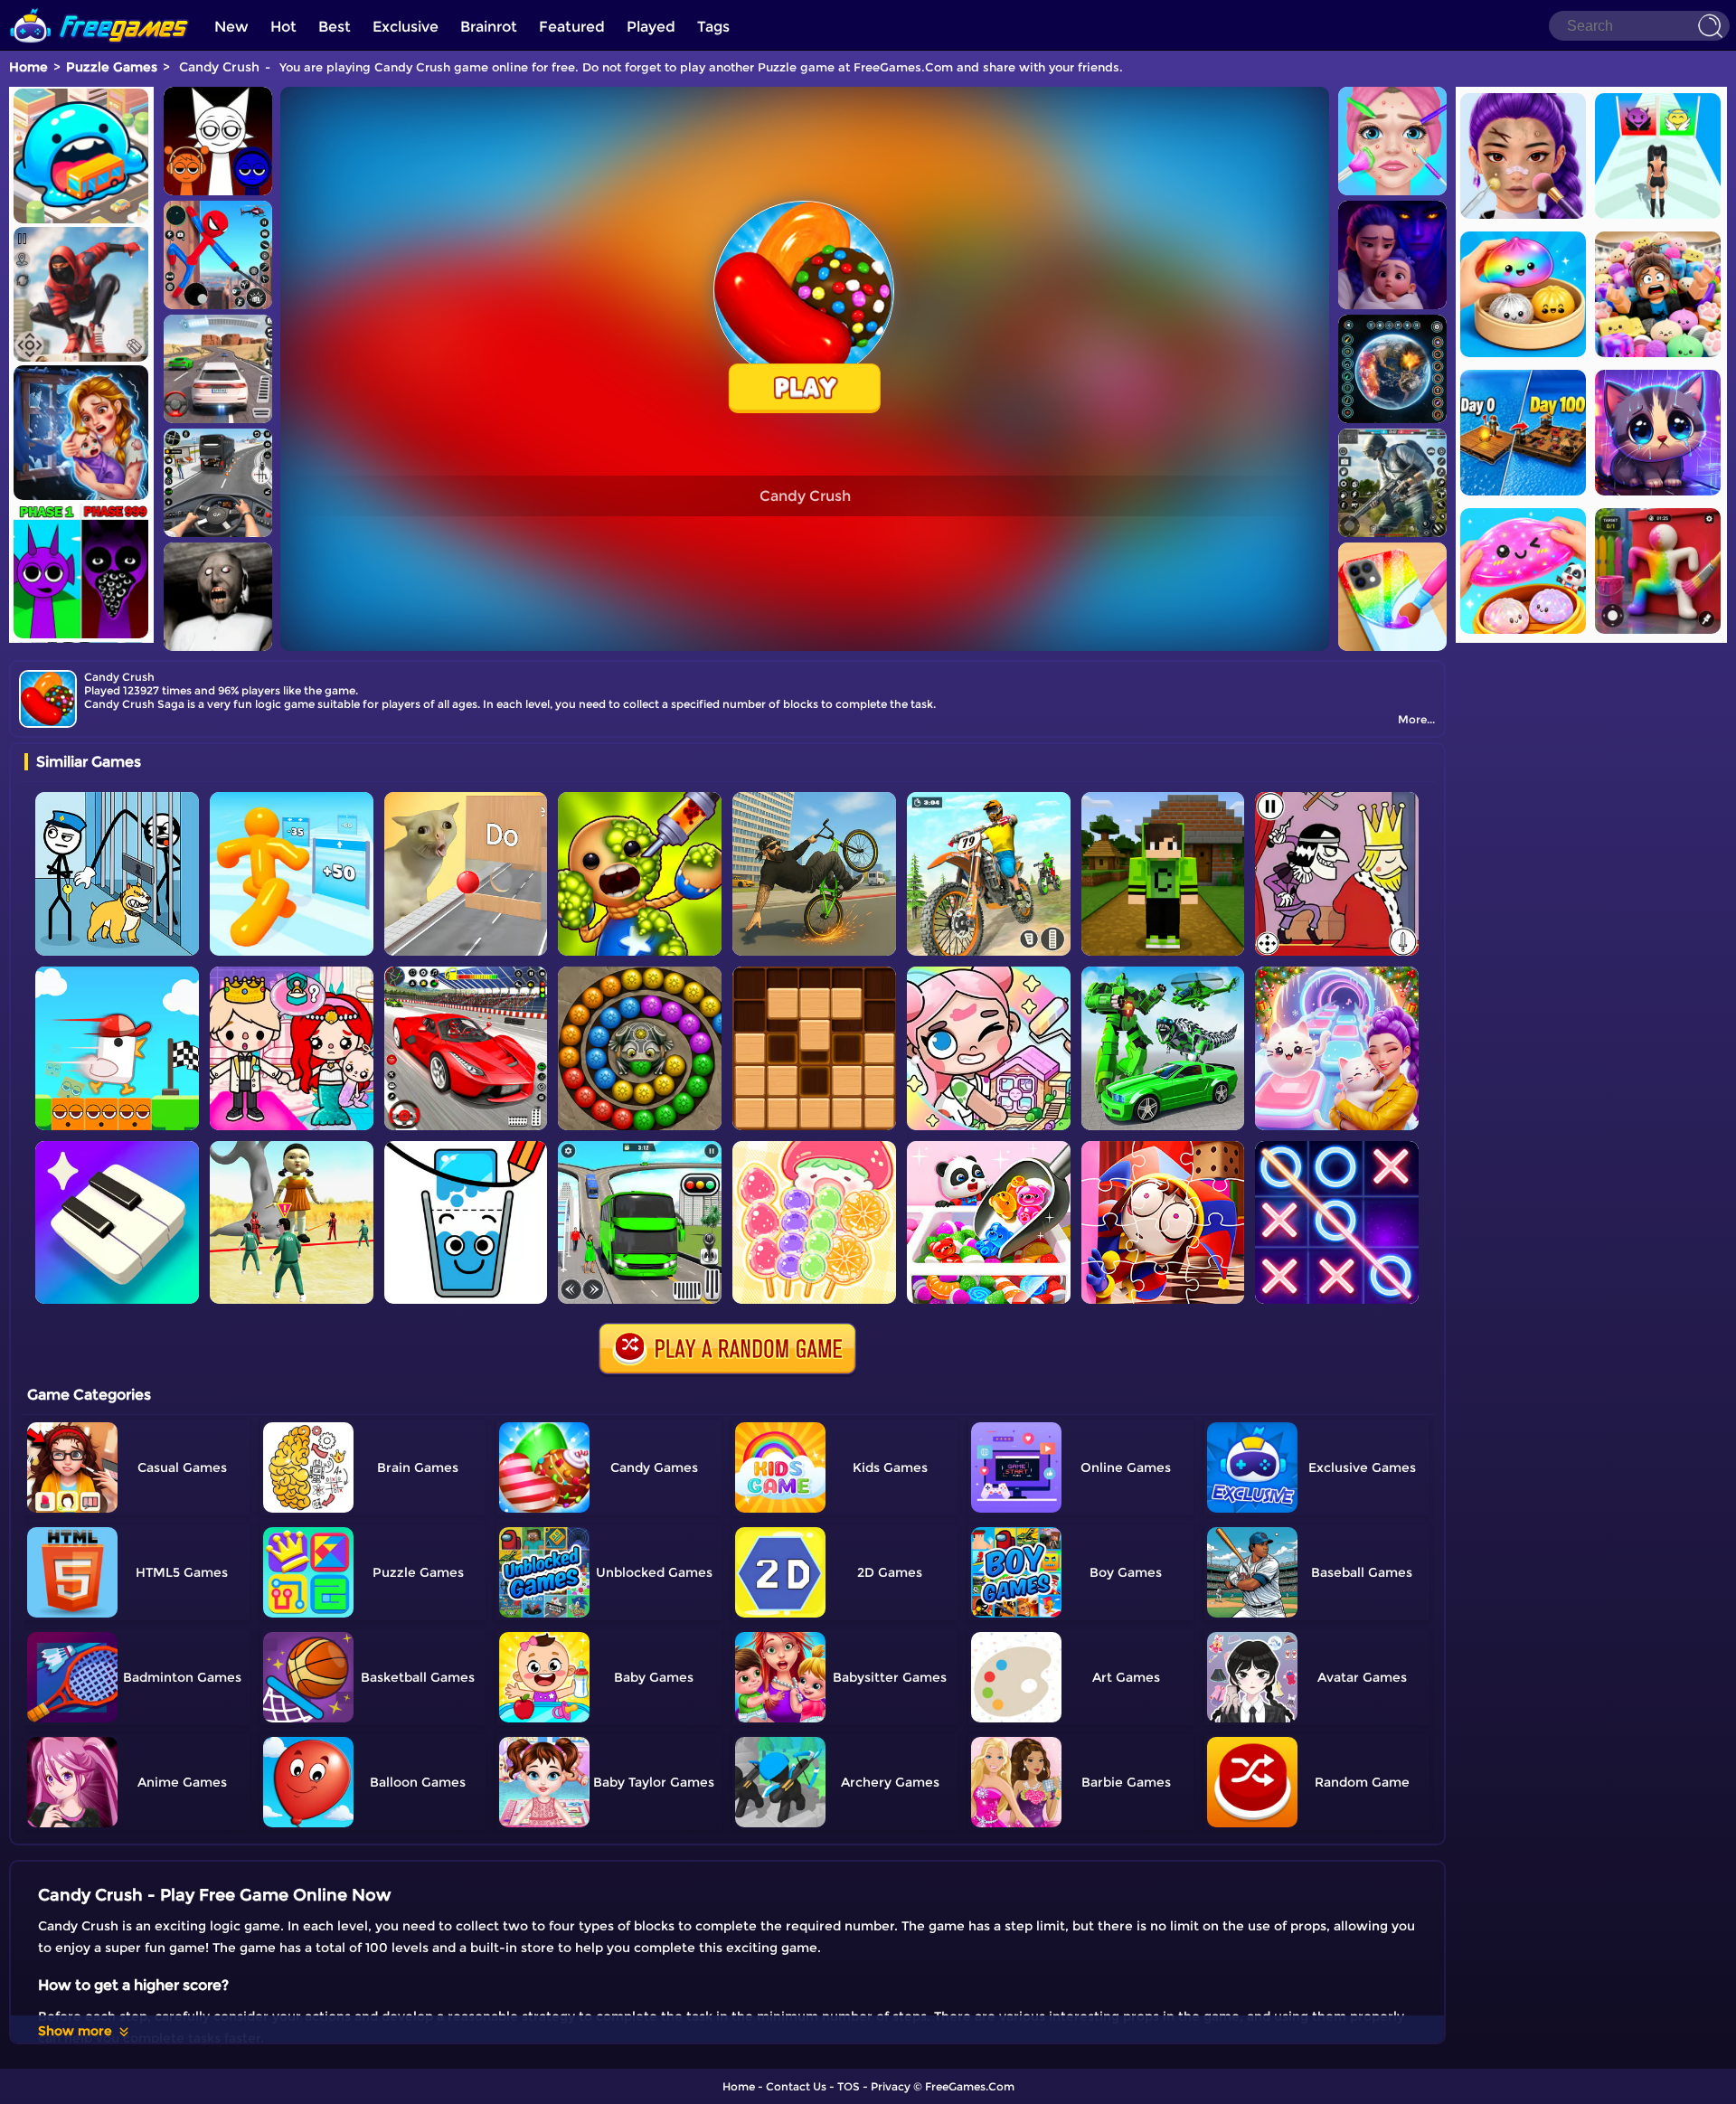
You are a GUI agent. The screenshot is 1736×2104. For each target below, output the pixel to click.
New (231, 27)
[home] (99, 7)
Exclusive (406, 27)
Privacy (891, 2086)
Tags (713, 27)
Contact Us (796, 2086)
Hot (283, 27)
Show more (75, 2031)
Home (28, 67)
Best (335, 27)
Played (651, 27)
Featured (572, 27)
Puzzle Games (112, 67)
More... (1416, 719)
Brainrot (489, 27)
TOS (849, 2086)
